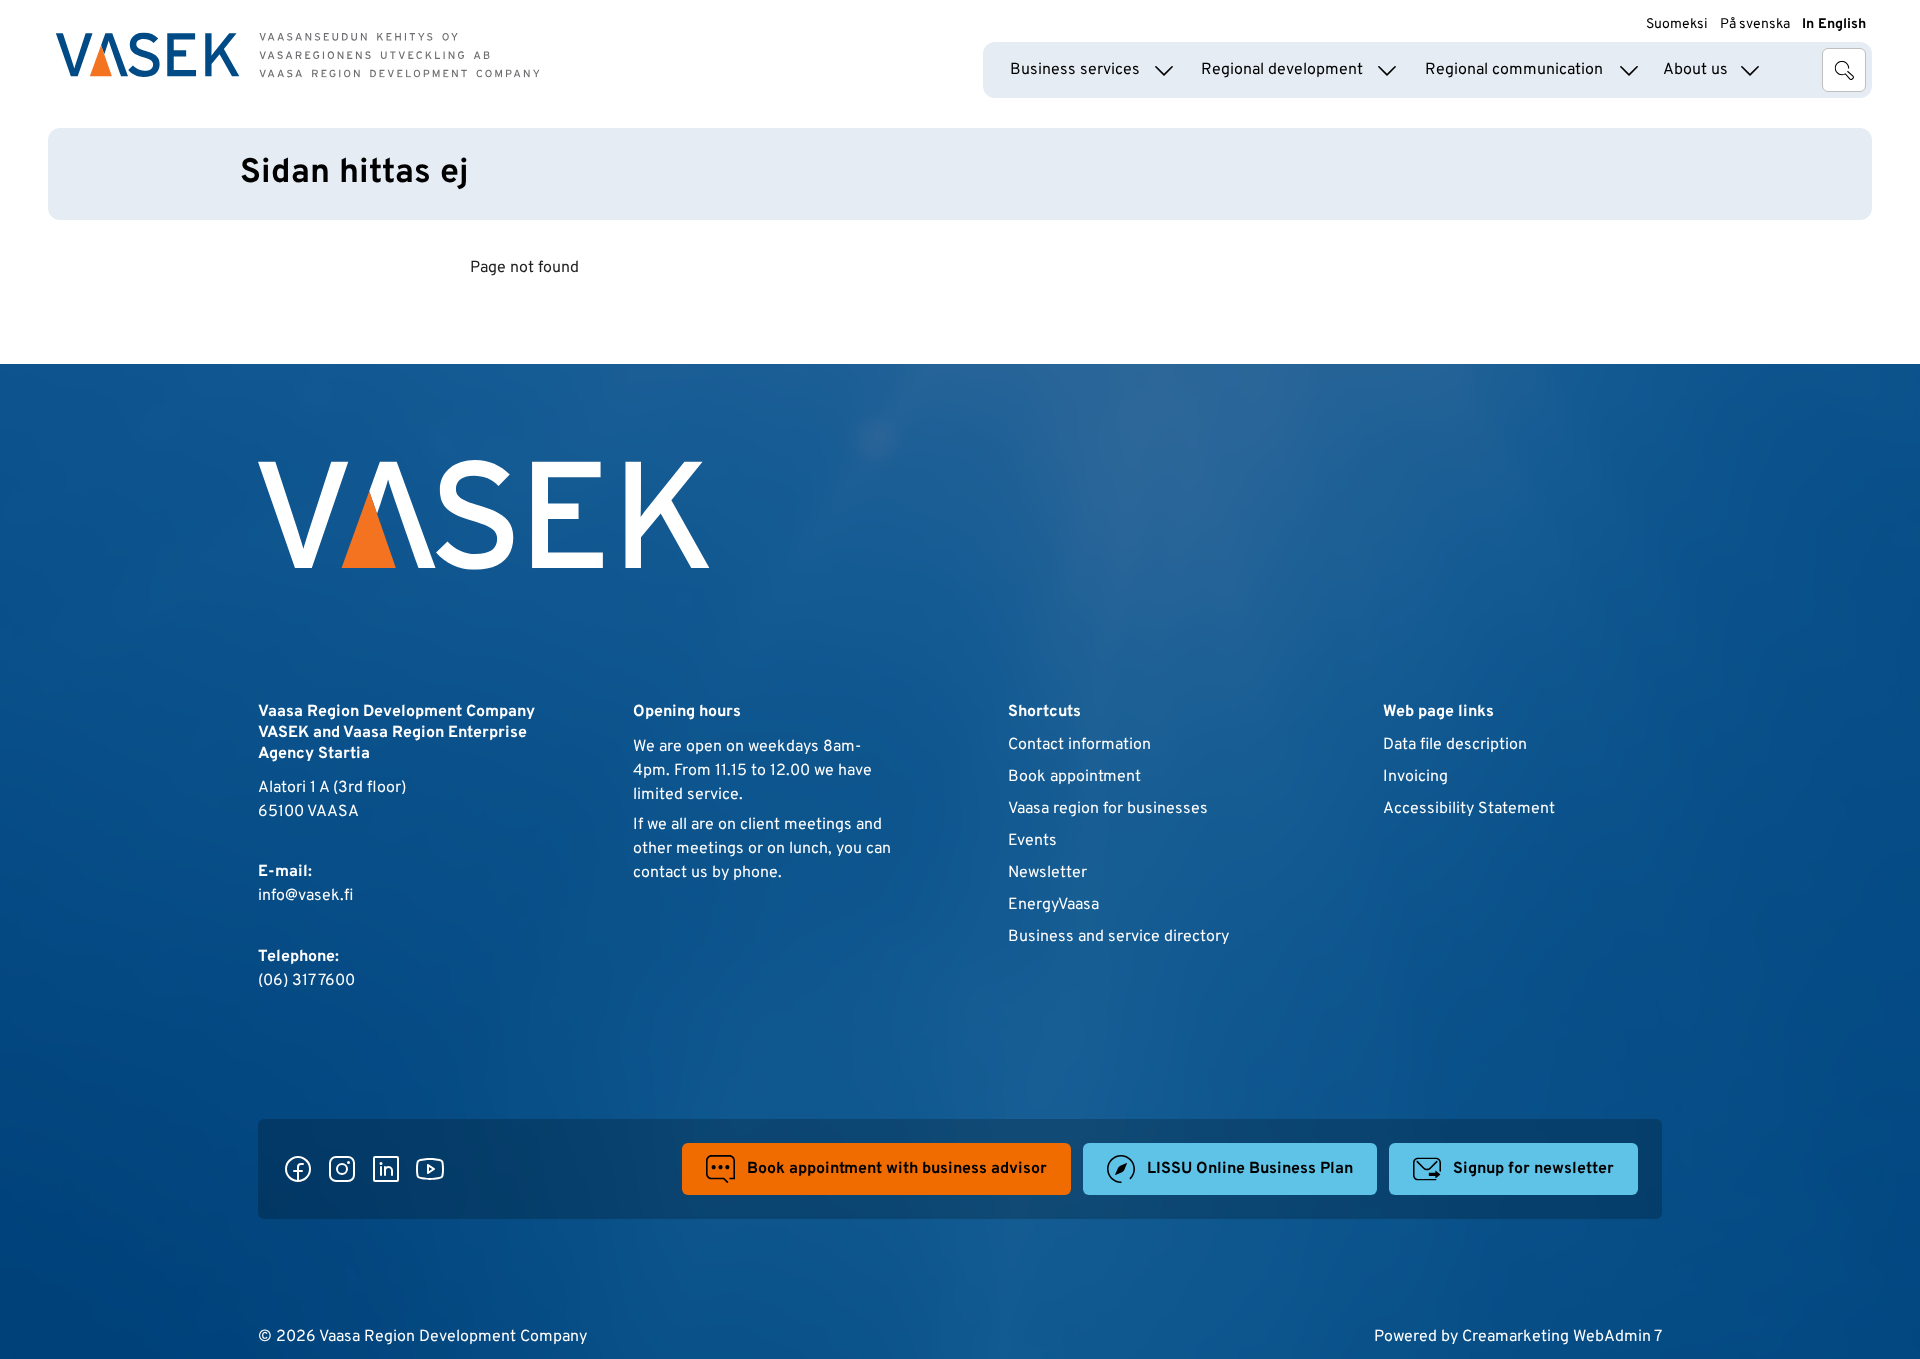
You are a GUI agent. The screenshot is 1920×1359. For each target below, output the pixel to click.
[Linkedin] (386, 1169)
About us (1695, 70)
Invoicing (1415, 777)
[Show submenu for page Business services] (1164, 70)
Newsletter (1047, 873)
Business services (1075, 70)
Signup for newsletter (1533, 1169)
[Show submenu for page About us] (1750, 70)
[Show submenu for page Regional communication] (1629, 70)
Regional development (1282, 70)
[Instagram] (342, 1169)
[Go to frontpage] (298, 55)
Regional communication (1514, 70)
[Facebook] (298, 1169)
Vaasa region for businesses (1108, 809)
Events (1032, 841)
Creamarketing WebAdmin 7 (1562, 1337)
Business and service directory (1118, 937)
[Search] (1844, 70)
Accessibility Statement (1469, 809)
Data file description (1455, 745)
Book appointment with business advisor (897, 1169)
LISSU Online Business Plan (1250, 1169)
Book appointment (1074, 777)
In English (1834, 24)
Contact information (1079, 745)
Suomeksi (1677, 24)
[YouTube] (430, 1169)
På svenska (1755, 24)
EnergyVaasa (1053, 905)
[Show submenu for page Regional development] (1387, 70)
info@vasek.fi (305, 896)
